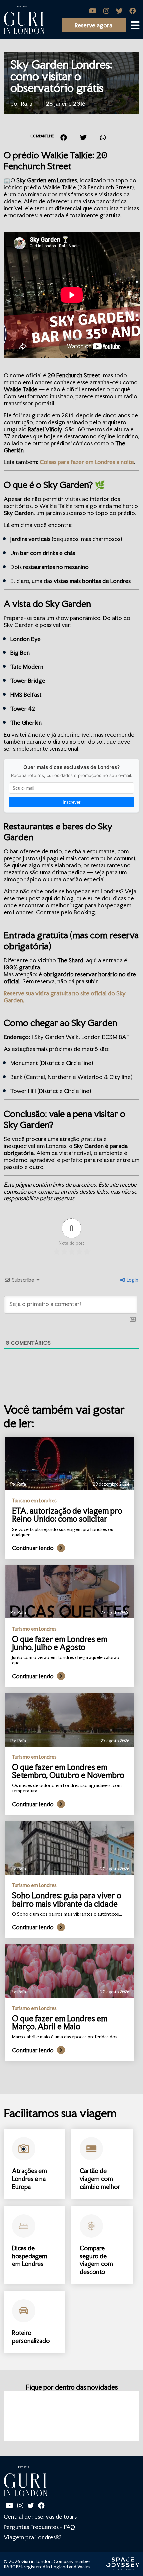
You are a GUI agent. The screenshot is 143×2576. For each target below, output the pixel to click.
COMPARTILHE (42, 136)
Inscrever (71, 802)
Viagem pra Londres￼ (32, 2537)
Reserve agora (94, 25)
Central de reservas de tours (40, 2517)
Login (132, 1280)
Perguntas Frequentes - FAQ (39, 2527)
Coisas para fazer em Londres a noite (87, 462)
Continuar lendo (33, 1548)
